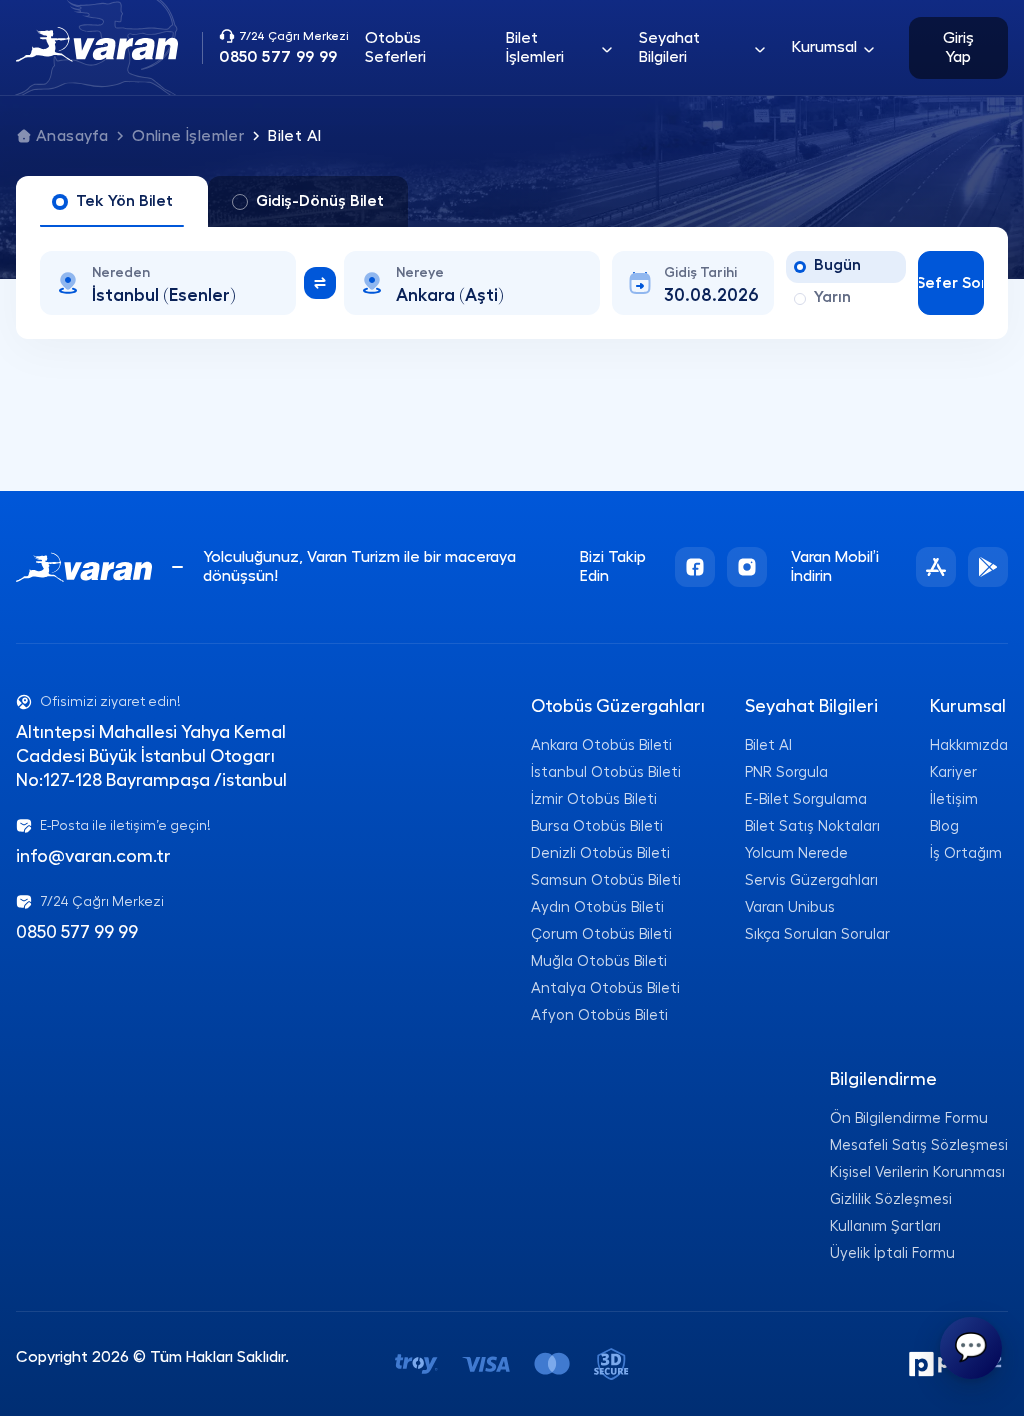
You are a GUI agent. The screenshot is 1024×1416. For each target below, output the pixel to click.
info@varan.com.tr (93, 856)
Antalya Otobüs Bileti (605, 988)
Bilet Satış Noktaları (812, 826)
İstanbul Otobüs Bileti (606, 772)
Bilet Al (768, 745)
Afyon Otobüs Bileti (599, 1015)
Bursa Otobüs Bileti (597, 826)
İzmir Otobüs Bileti (594, 799)
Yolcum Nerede (796, 853)
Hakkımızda (969, 745)
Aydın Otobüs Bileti (597, 907)
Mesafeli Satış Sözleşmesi (919, 1145)
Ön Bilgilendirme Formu (909, 1118)
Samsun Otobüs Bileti (606, 880)
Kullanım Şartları (885, 1226)
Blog (944, 826)
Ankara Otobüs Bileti (601, 745)
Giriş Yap (958, 47)
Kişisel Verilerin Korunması (917, 1172)
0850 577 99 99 (77, 932)
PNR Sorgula (786, 772)
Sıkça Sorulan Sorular (817, 934)
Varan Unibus (790, 907)
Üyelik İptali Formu (892, 1253)
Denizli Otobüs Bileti (600, 853)
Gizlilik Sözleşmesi (891, 1199)
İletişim (954, 799)
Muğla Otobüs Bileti (599, 961)
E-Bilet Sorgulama (806, 799)
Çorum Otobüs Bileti (601, 934)
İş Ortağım (966, 853)
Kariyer (953, 772)
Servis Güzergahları (811, 880)
